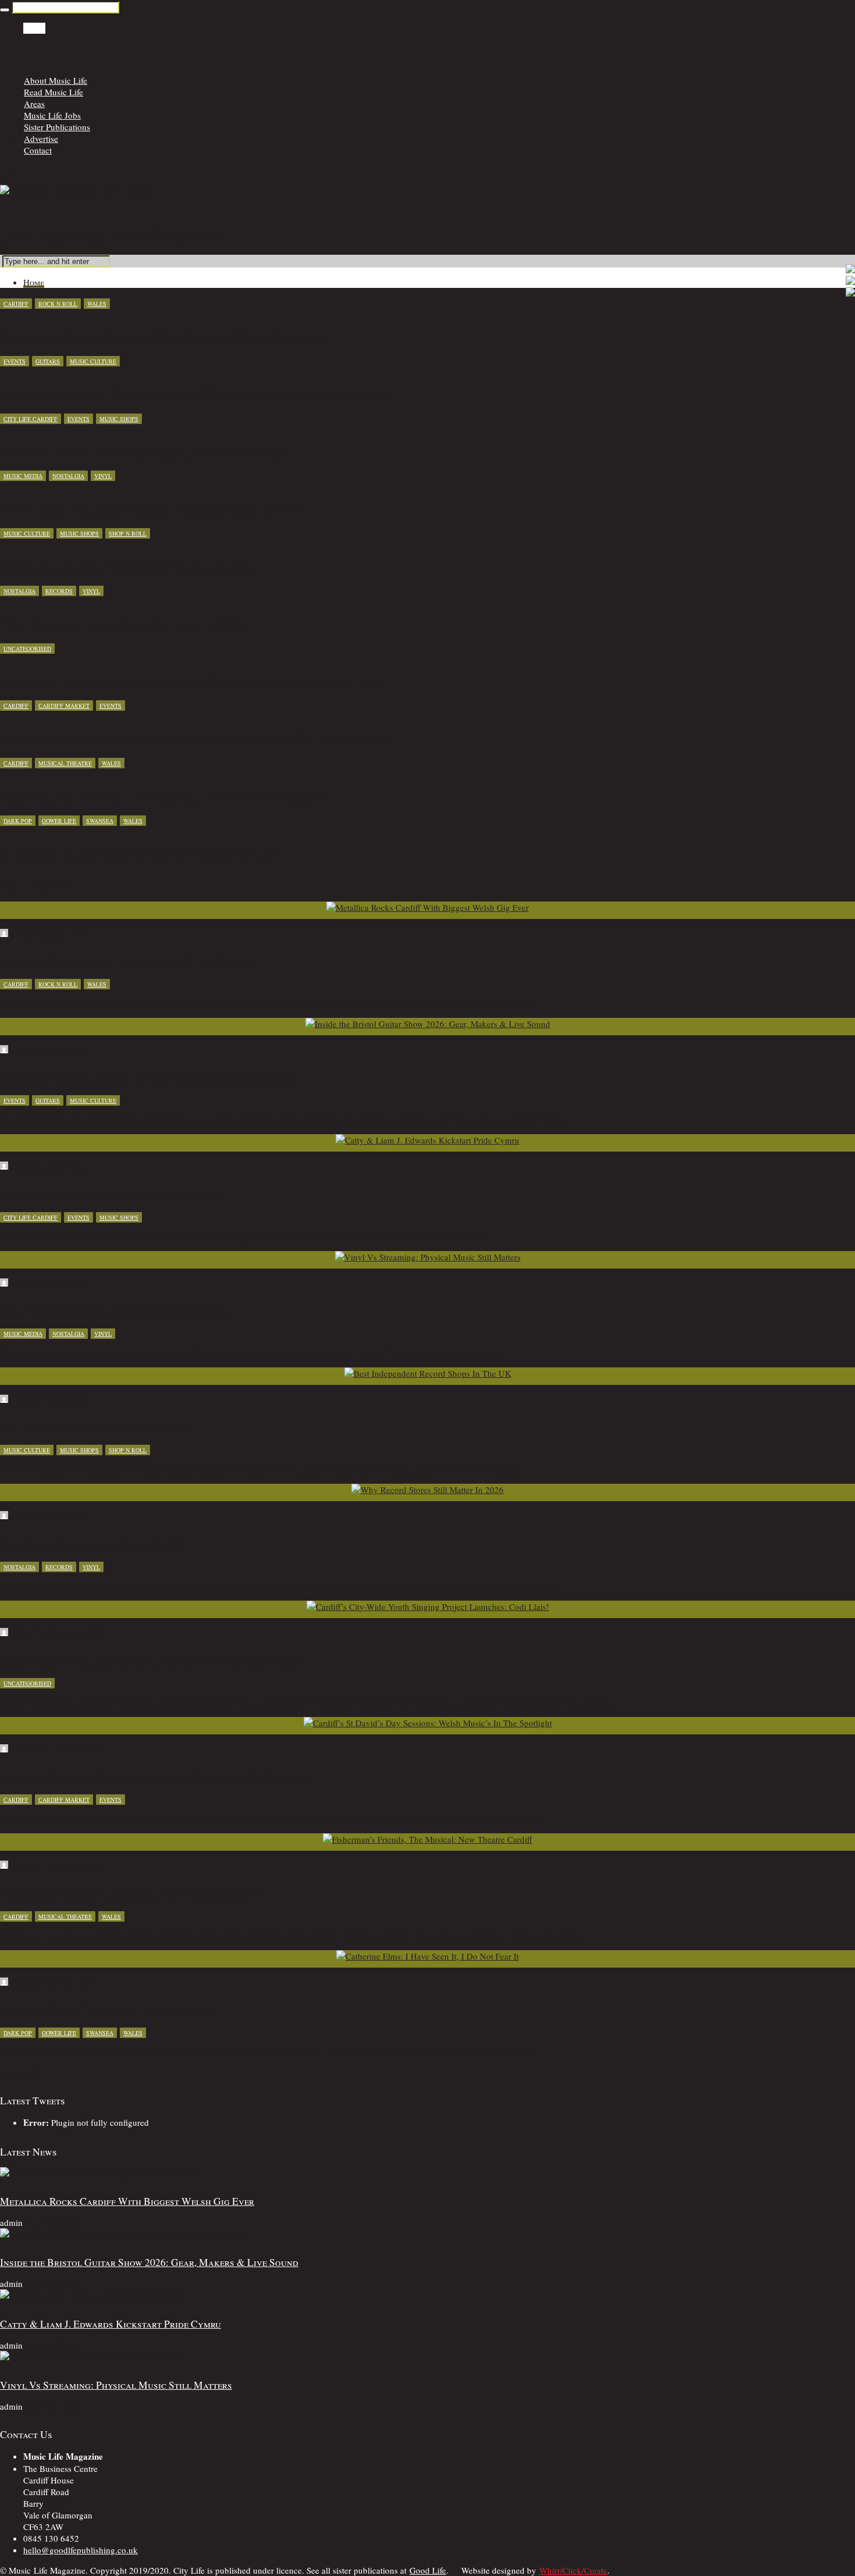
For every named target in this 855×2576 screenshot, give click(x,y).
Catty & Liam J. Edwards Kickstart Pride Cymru (111, 1195)
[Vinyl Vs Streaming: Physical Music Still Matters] (428, 1257)
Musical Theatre (65, 763)
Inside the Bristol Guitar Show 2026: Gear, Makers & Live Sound (149, 1078)
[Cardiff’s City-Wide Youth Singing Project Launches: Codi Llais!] (428, 1606)
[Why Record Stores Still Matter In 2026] (427, 1490)
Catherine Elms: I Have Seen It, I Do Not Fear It (108, 2010)
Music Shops (119, 419)
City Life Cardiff (31, 419)
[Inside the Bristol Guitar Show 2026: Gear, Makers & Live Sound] (428, 1024)
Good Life (428, 2570)
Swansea (100, 821)
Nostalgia (68, 476)
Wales (97, 304)
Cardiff (16, 304)
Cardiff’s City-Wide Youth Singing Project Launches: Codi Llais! (150, 1661)
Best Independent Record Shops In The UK (96, 1427)
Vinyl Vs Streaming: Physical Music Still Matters (116, 1311)
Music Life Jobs (52, 115)
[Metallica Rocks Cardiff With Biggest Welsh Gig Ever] (427, 907)
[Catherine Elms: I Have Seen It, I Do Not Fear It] (427, 1956)
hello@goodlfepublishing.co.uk (81, 2550)
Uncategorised (27, 649)
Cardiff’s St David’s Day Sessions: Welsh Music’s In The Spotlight (154, 1777)
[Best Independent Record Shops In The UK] (428, 1373)
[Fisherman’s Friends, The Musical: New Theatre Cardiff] (427, 1839)
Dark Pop (18, 821)
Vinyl (103, 476)
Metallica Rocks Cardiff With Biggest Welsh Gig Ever (127, 961)
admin (22, 934)
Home (34, 28)
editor (21, 1633)
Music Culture (93, 361)
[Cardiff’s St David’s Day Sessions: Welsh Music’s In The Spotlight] (428, 1723)
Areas (34, 104)
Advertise (41, 138)
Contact (38, 150)
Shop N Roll (128, 533)
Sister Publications (57, 127)
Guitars (48, 361)
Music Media (23, 476)
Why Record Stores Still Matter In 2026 (93, 1544)
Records (59, 591)
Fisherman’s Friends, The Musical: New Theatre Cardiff (129, 1894)
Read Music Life (54, 92)
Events (15, 361)
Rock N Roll (58, 304)
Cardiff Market (64, 706)
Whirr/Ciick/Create (573, 2570)
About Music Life (56, 80)
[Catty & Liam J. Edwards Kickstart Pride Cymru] (427, 1140)
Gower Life (59, 821)
